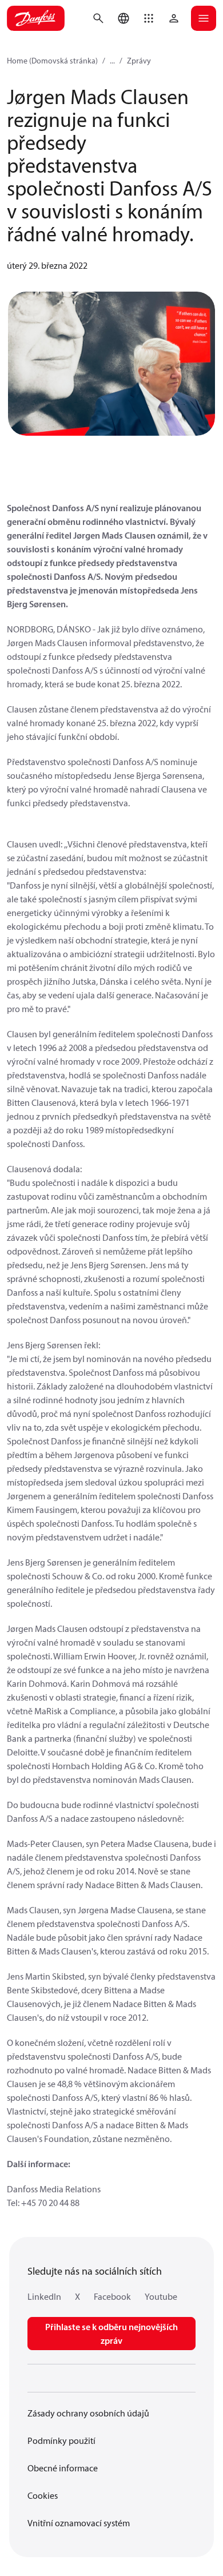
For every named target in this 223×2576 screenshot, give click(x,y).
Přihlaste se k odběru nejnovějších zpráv (111, 2334)
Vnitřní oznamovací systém (79, 2523)
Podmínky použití (61, 2440)
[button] (149, 18)
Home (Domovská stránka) (52, 61)
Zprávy (139, 61)
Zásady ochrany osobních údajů (88, 2413)
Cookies (43, 2495)
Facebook (112, 2296)
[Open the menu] (204, 18)
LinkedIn (44, 2296)
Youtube (161, 2296)
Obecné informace (63, 2468)
